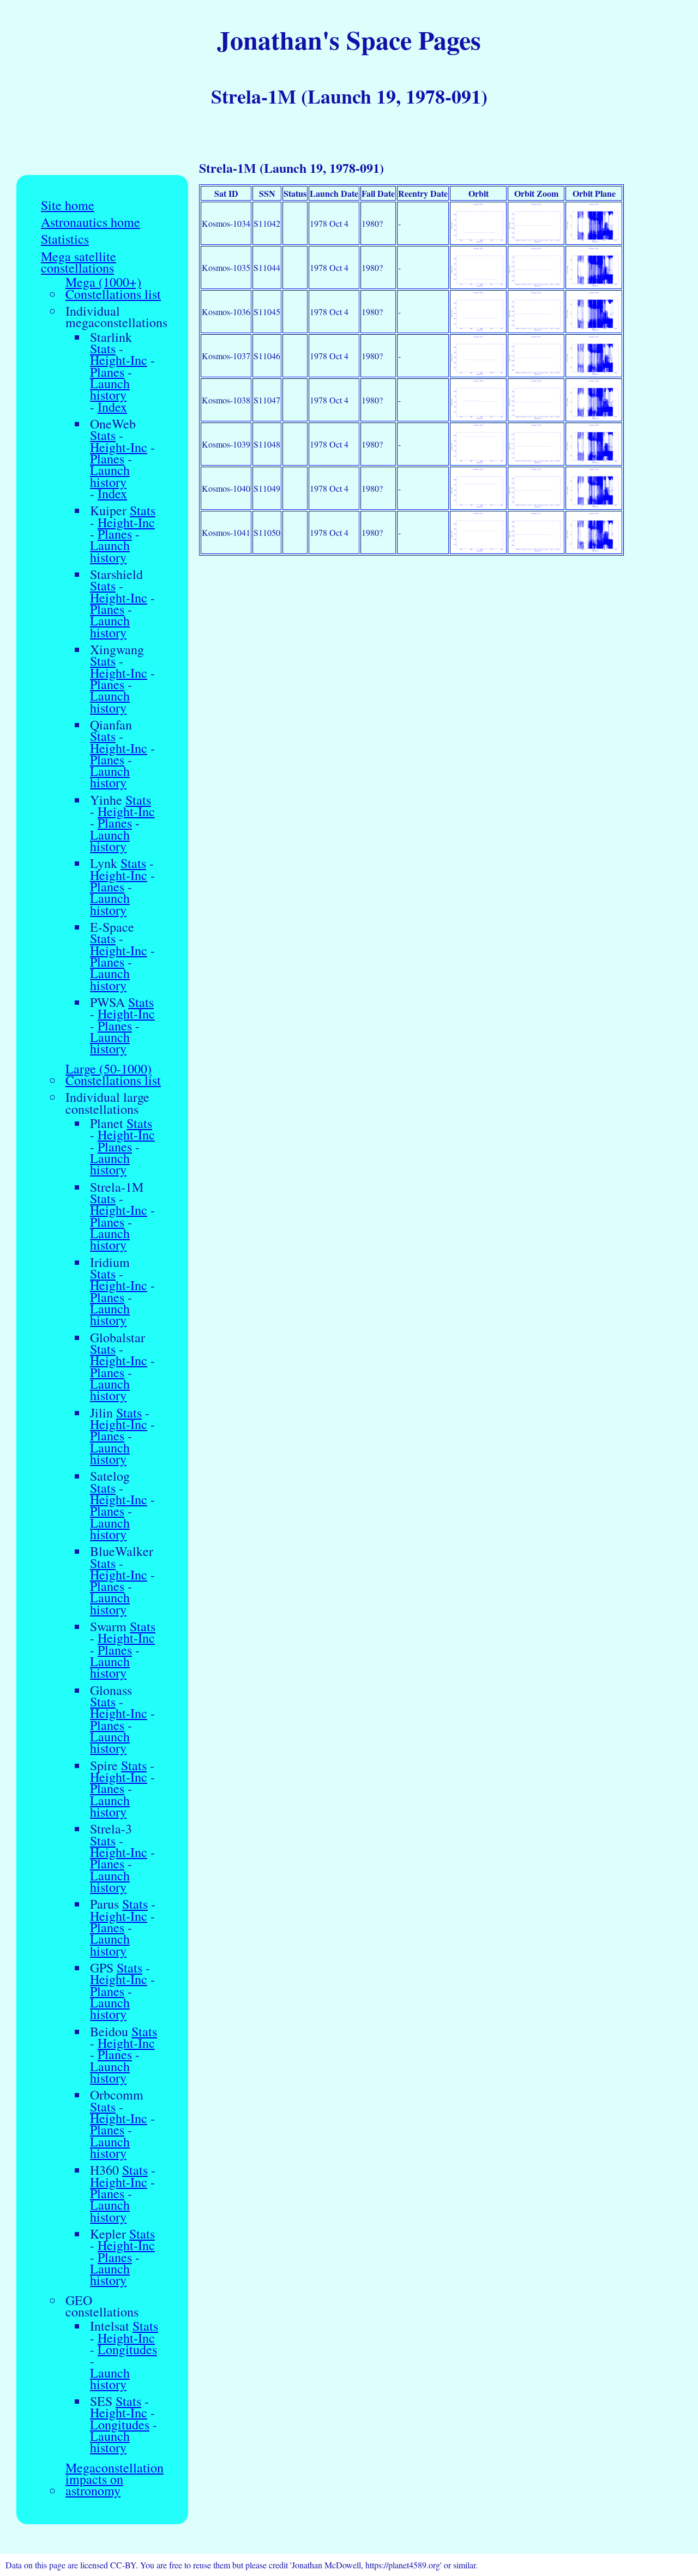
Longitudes (127, 2349)
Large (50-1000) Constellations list (113, 1075)
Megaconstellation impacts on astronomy (115, 2480)
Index (112, 407)
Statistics (65, 239)
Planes (107, 372)
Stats (103, 349)
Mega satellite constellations (79, 263)
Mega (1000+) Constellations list (113, 288)
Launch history (110, 390)
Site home (68, 205)
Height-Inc (119, 360)
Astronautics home (91, 222)
